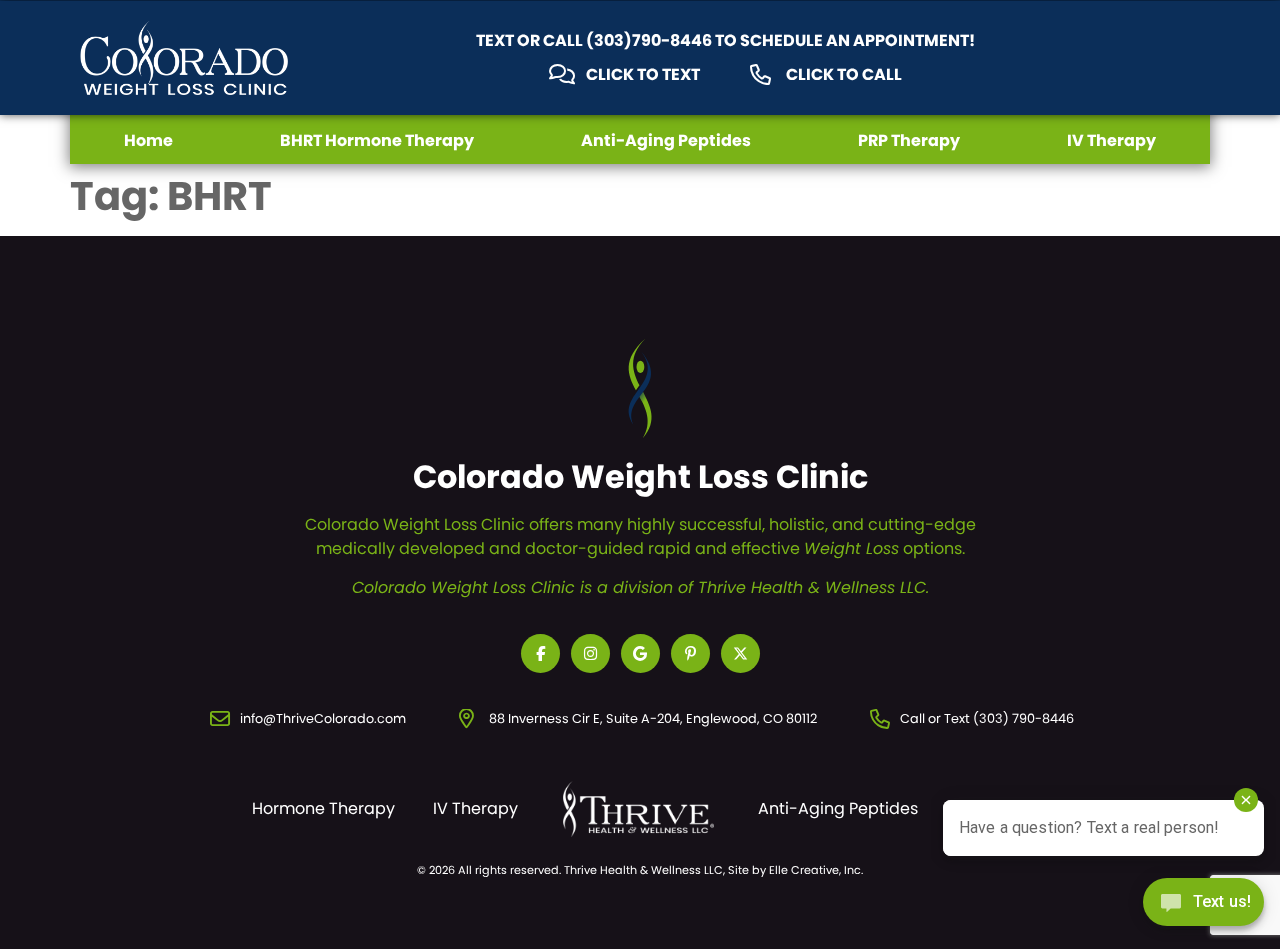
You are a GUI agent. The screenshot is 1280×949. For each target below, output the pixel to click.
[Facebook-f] (540, 653)
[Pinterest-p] (690, 653)
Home (148, 140)
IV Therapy (1111, 140)
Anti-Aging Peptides (666, 140)
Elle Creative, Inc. (816, 870)
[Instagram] (590, 653)
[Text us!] (1203, 907)
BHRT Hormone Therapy (377, 140)
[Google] (640, 653)
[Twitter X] (740, 653)
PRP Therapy (909, 140)
